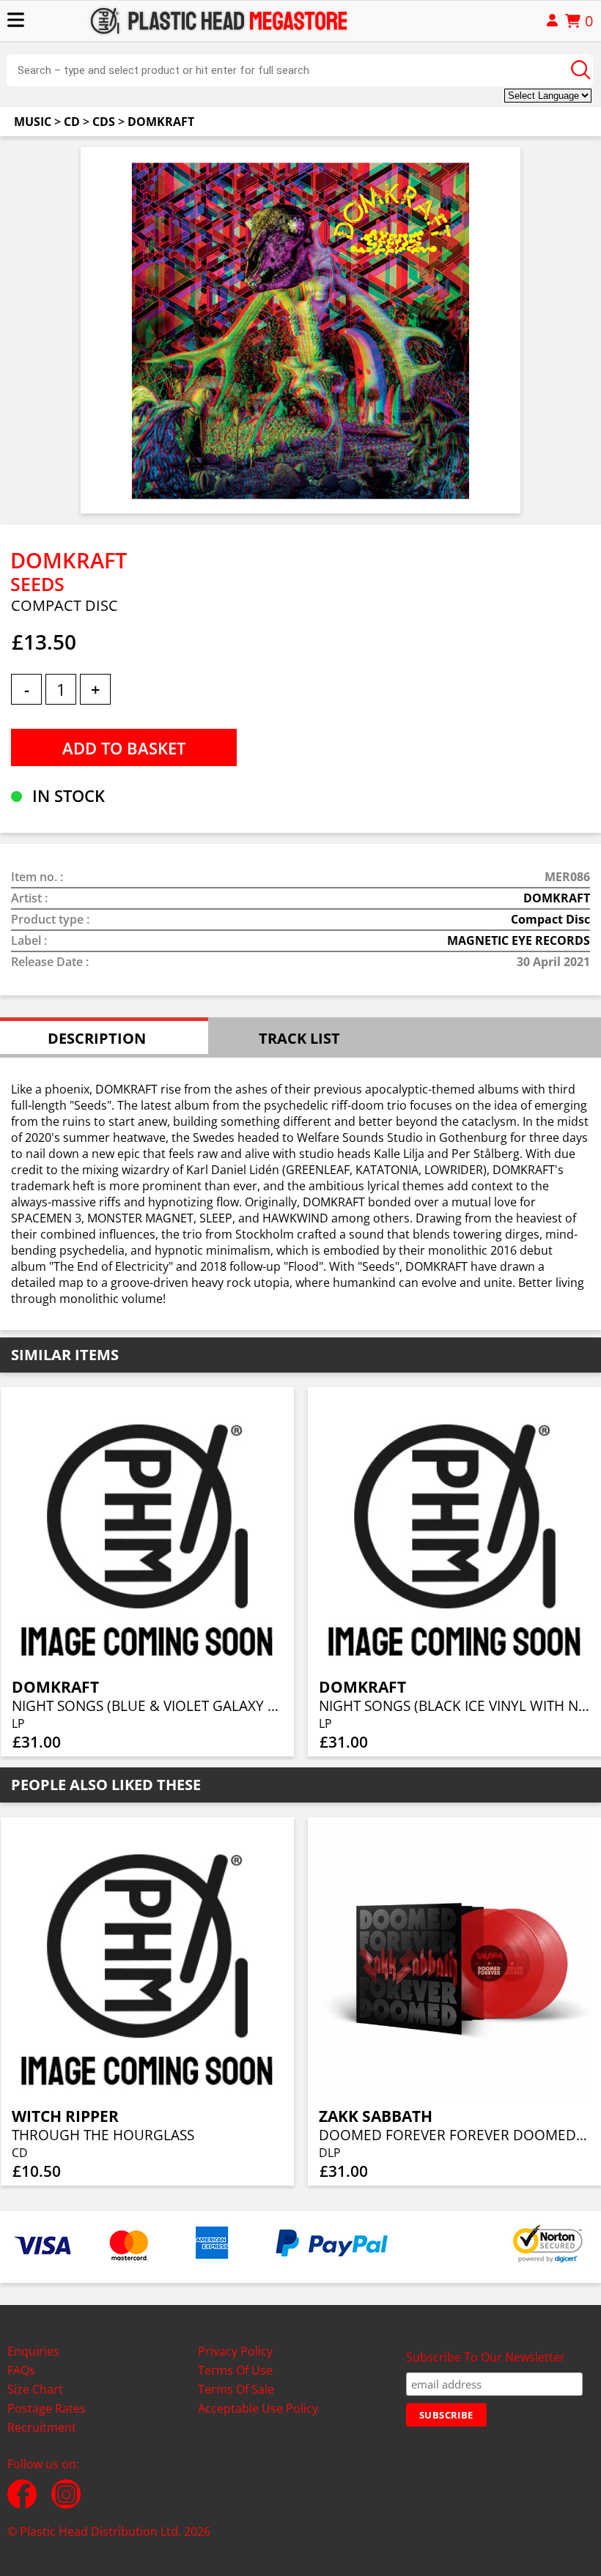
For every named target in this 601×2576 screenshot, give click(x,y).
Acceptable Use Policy (258, 2408)
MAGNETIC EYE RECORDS (519, 940)
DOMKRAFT (161, 122)
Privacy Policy (235, 2351)
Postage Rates (47, 2408)
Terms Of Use (235, 2370)
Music (33, 122)
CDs (104, 122)
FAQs (21, 2370)
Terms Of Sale (236, 2389)
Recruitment (42, 2427)
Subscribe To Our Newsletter (486, 2357)
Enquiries (33, 2351)
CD (72, 122)
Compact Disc (550, 919)
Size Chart (35, 2389)
